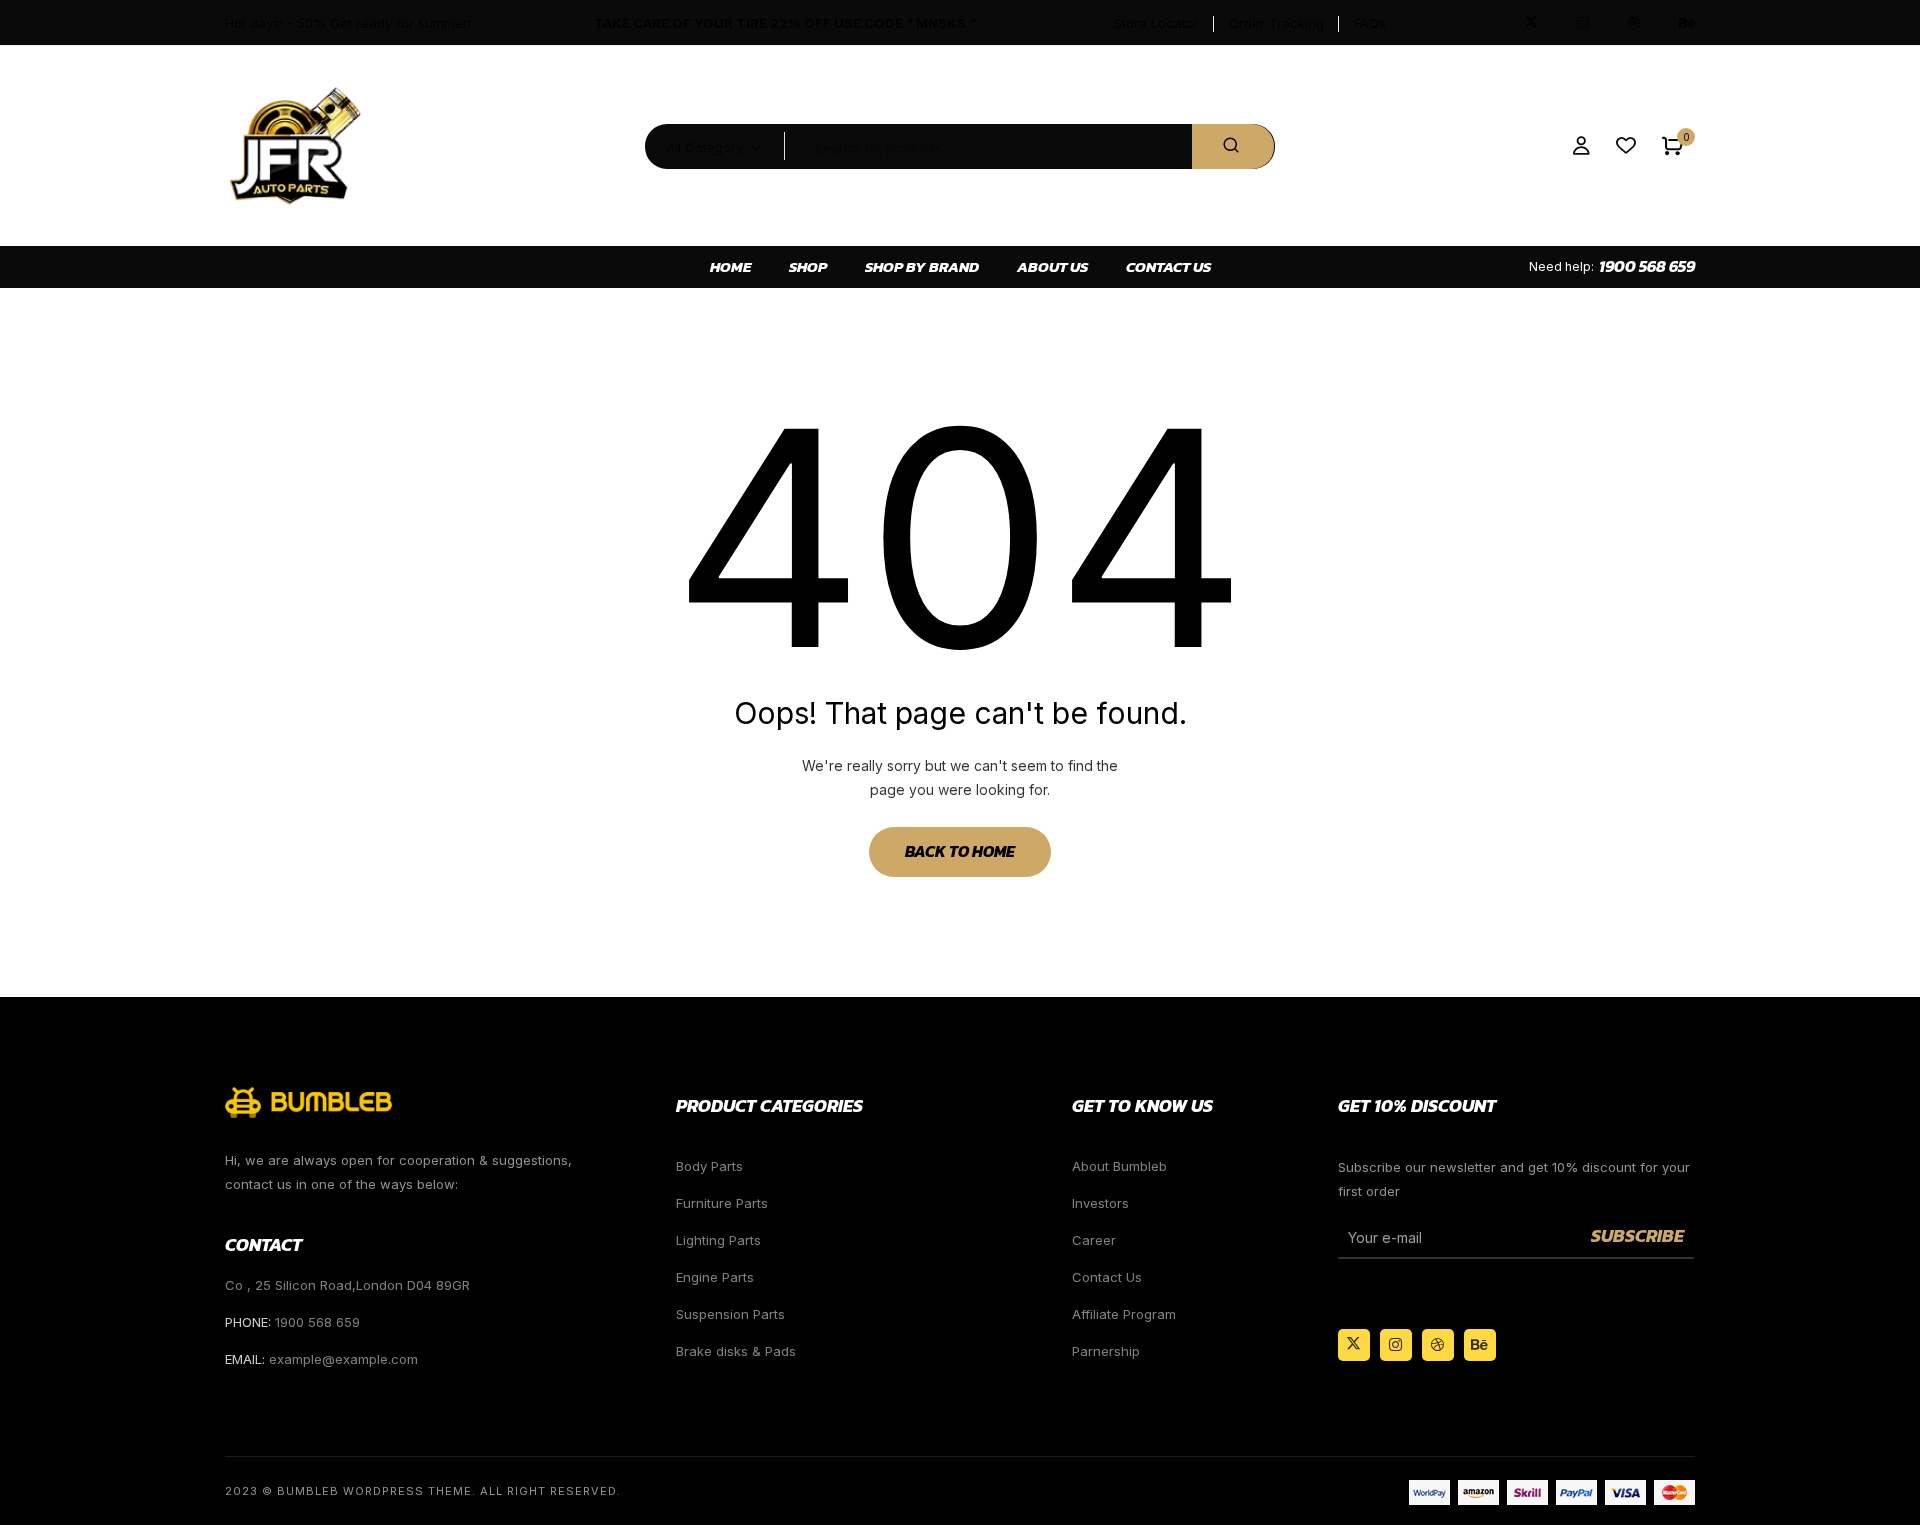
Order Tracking (1276, 23)
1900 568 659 (1647, 266)
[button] (1672, 146)
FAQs (1370, 23)
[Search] (1233, 146)
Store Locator (1156, 23)
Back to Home (960, 851)
